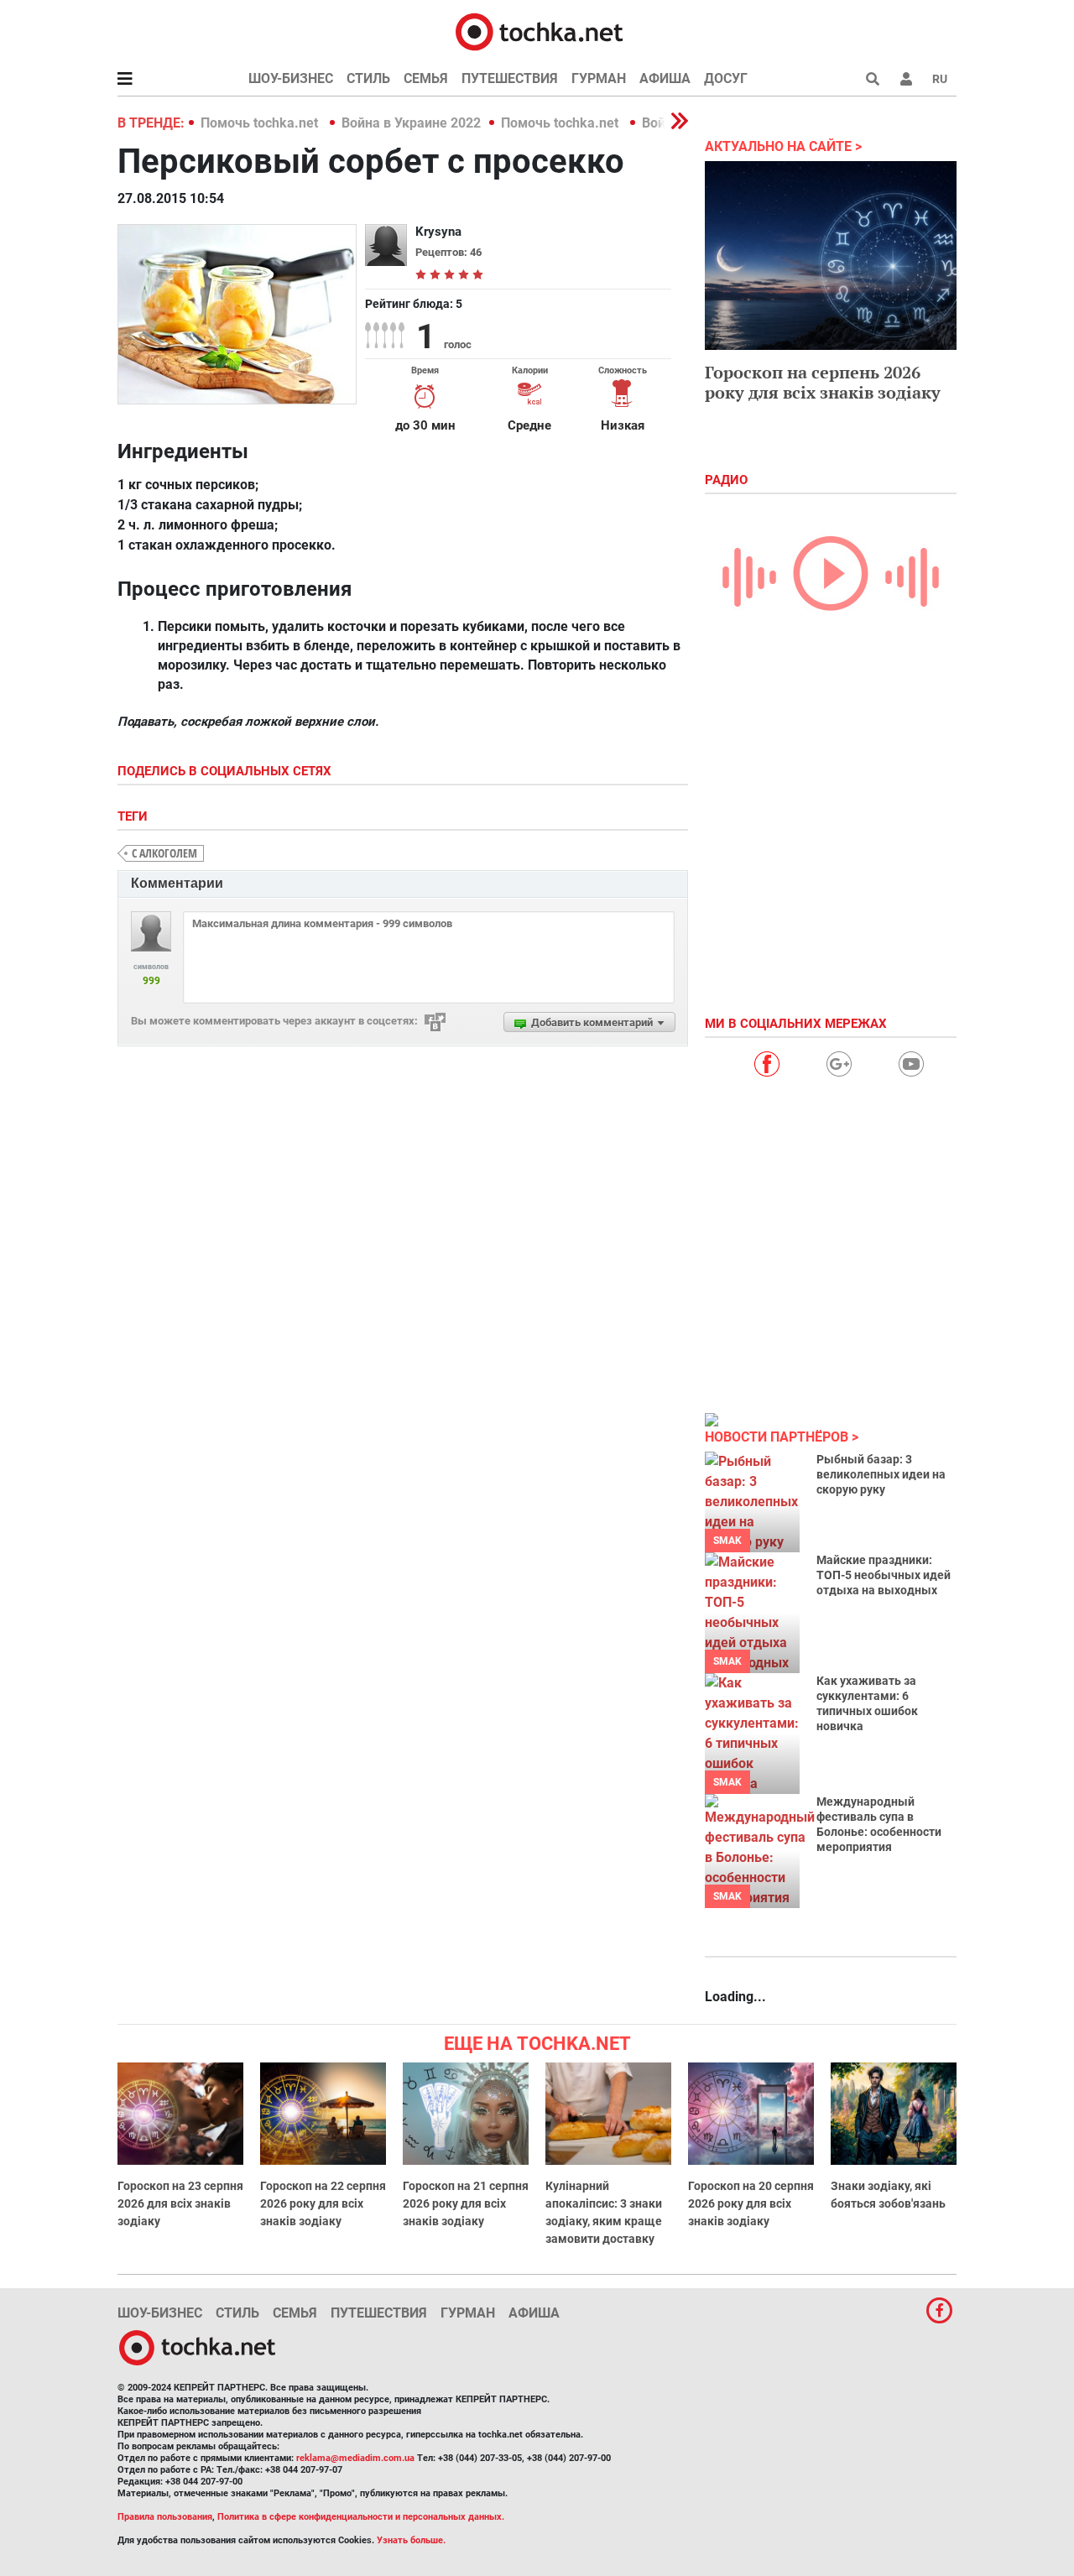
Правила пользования (165, 2517)
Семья (426, 78)
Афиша (665, 78)
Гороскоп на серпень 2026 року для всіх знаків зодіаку (823, 382)
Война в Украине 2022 (411, 123)
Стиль (368, 78)
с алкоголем (164, 853)
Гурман (599, 78)
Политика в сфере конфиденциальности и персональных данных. (361, 2517)
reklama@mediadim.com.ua (355, 2458)
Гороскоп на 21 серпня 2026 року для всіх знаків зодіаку (466, 2203)
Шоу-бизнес (291, 78)
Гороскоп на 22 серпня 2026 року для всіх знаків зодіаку (323, 2203)
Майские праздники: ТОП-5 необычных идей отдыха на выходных (884, 1575)
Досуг (726, 78)
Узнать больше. (411, 2540)
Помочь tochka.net (261, 123)
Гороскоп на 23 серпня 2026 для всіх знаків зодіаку (180, 2203)
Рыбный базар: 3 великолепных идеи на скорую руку (881, 1474)
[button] (906, 79)
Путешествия (510, 78)
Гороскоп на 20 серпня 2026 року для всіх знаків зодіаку (751, 2203)
